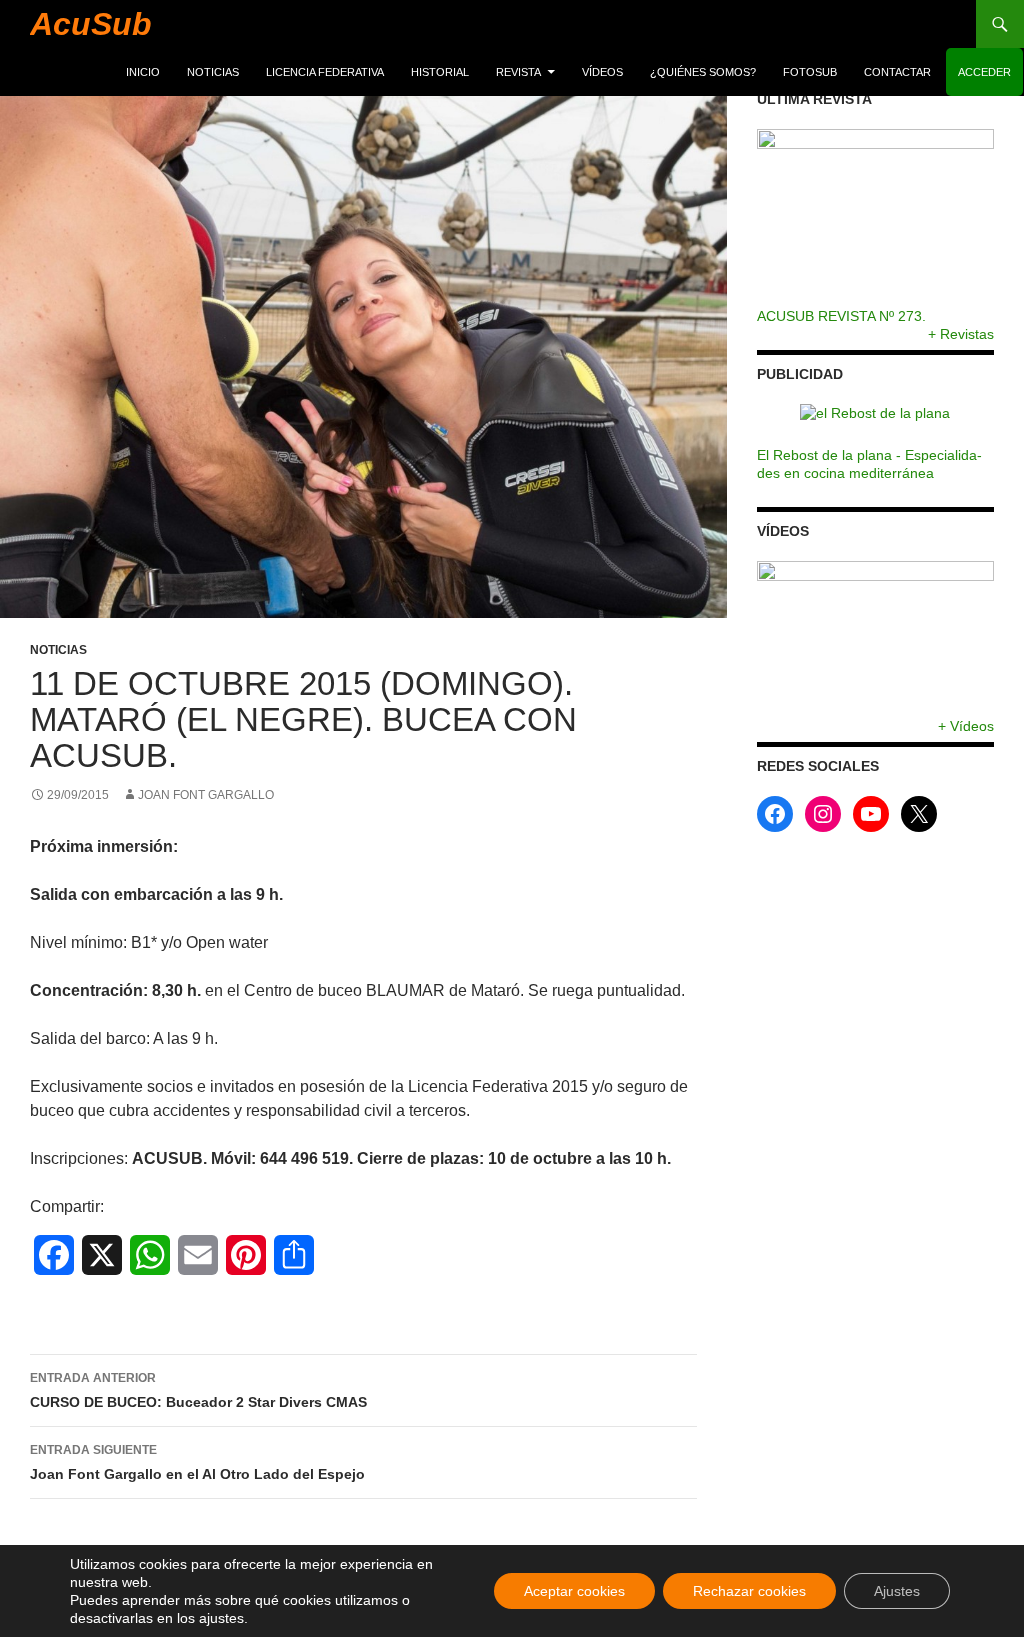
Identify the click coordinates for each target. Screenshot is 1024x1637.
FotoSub (810, 72)
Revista (518, 72)
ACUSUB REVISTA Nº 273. (841, 316)
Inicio (143, 72)
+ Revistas (961, 334)
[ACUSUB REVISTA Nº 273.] (875, 218)
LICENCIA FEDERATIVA (325, 72)
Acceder (984, 72)
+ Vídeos (966, 726)
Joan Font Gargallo (206, 795)
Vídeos (602, 72)
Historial (440, 72)
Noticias (213, 72)
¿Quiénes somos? (703, 72)
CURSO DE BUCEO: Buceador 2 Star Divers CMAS (198, 1390)
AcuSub (91, 24)
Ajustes (897, 1591)
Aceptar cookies (574, 1591)
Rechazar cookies (749, 1591)
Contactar (897, 72)
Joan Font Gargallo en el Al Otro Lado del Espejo (197, 1462)
